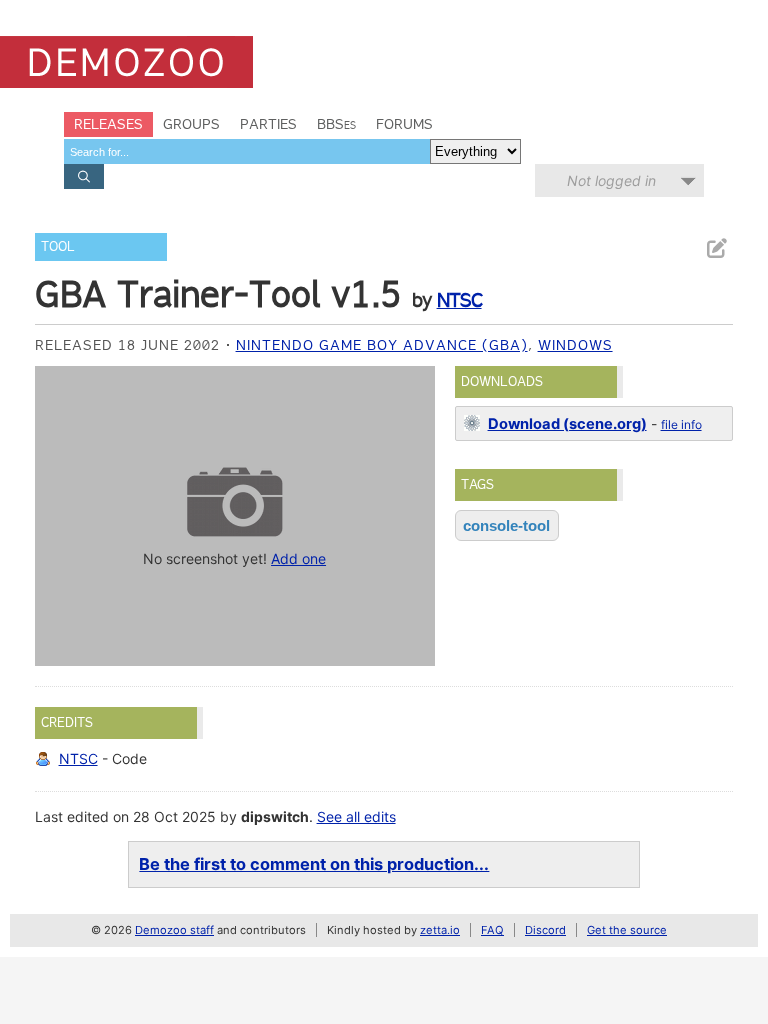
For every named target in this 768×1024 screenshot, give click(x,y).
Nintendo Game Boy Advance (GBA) (382, 345)
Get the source (627, 930)
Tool (58, 246)
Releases (108, 124)
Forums (404, 124)
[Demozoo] (126, 62)
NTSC (459, 300)
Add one (298, 558)
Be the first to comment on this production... (314, 864)
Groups (191, 124)
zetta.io (440, 930)
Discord (545, 930)
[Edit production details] (716, 248)
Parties (268, 124)
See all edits (356, 816)
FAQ (492, 930)
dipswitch (275, 816)
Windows (575, 345)
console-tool (506, 525)
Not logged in (611, 180)
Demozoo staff (174, 930)
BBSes (336, 124)
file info (681, 424)
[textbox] (247, 151)
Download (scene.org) (567, 424)
